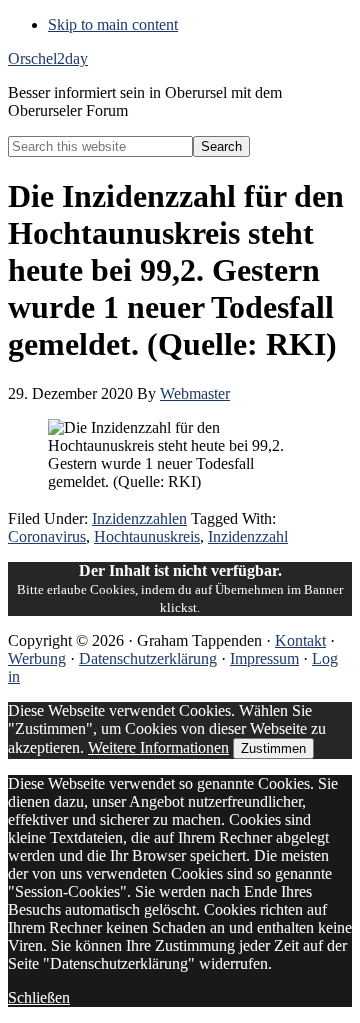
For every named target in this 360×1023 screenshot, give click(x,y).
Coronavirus (47, 536)
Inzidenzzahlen (139, 518)
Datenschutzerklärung (148, 658)
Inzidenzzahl (248, 536)
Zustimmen (273, 748)
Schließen (39, 997)
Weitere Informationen (158, 747)
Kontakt (300, 640)
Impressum (264, 658)
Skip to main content (113, 24)
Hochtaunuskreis (147, 536)
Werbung (37, 658)
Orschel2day (48, 58)
